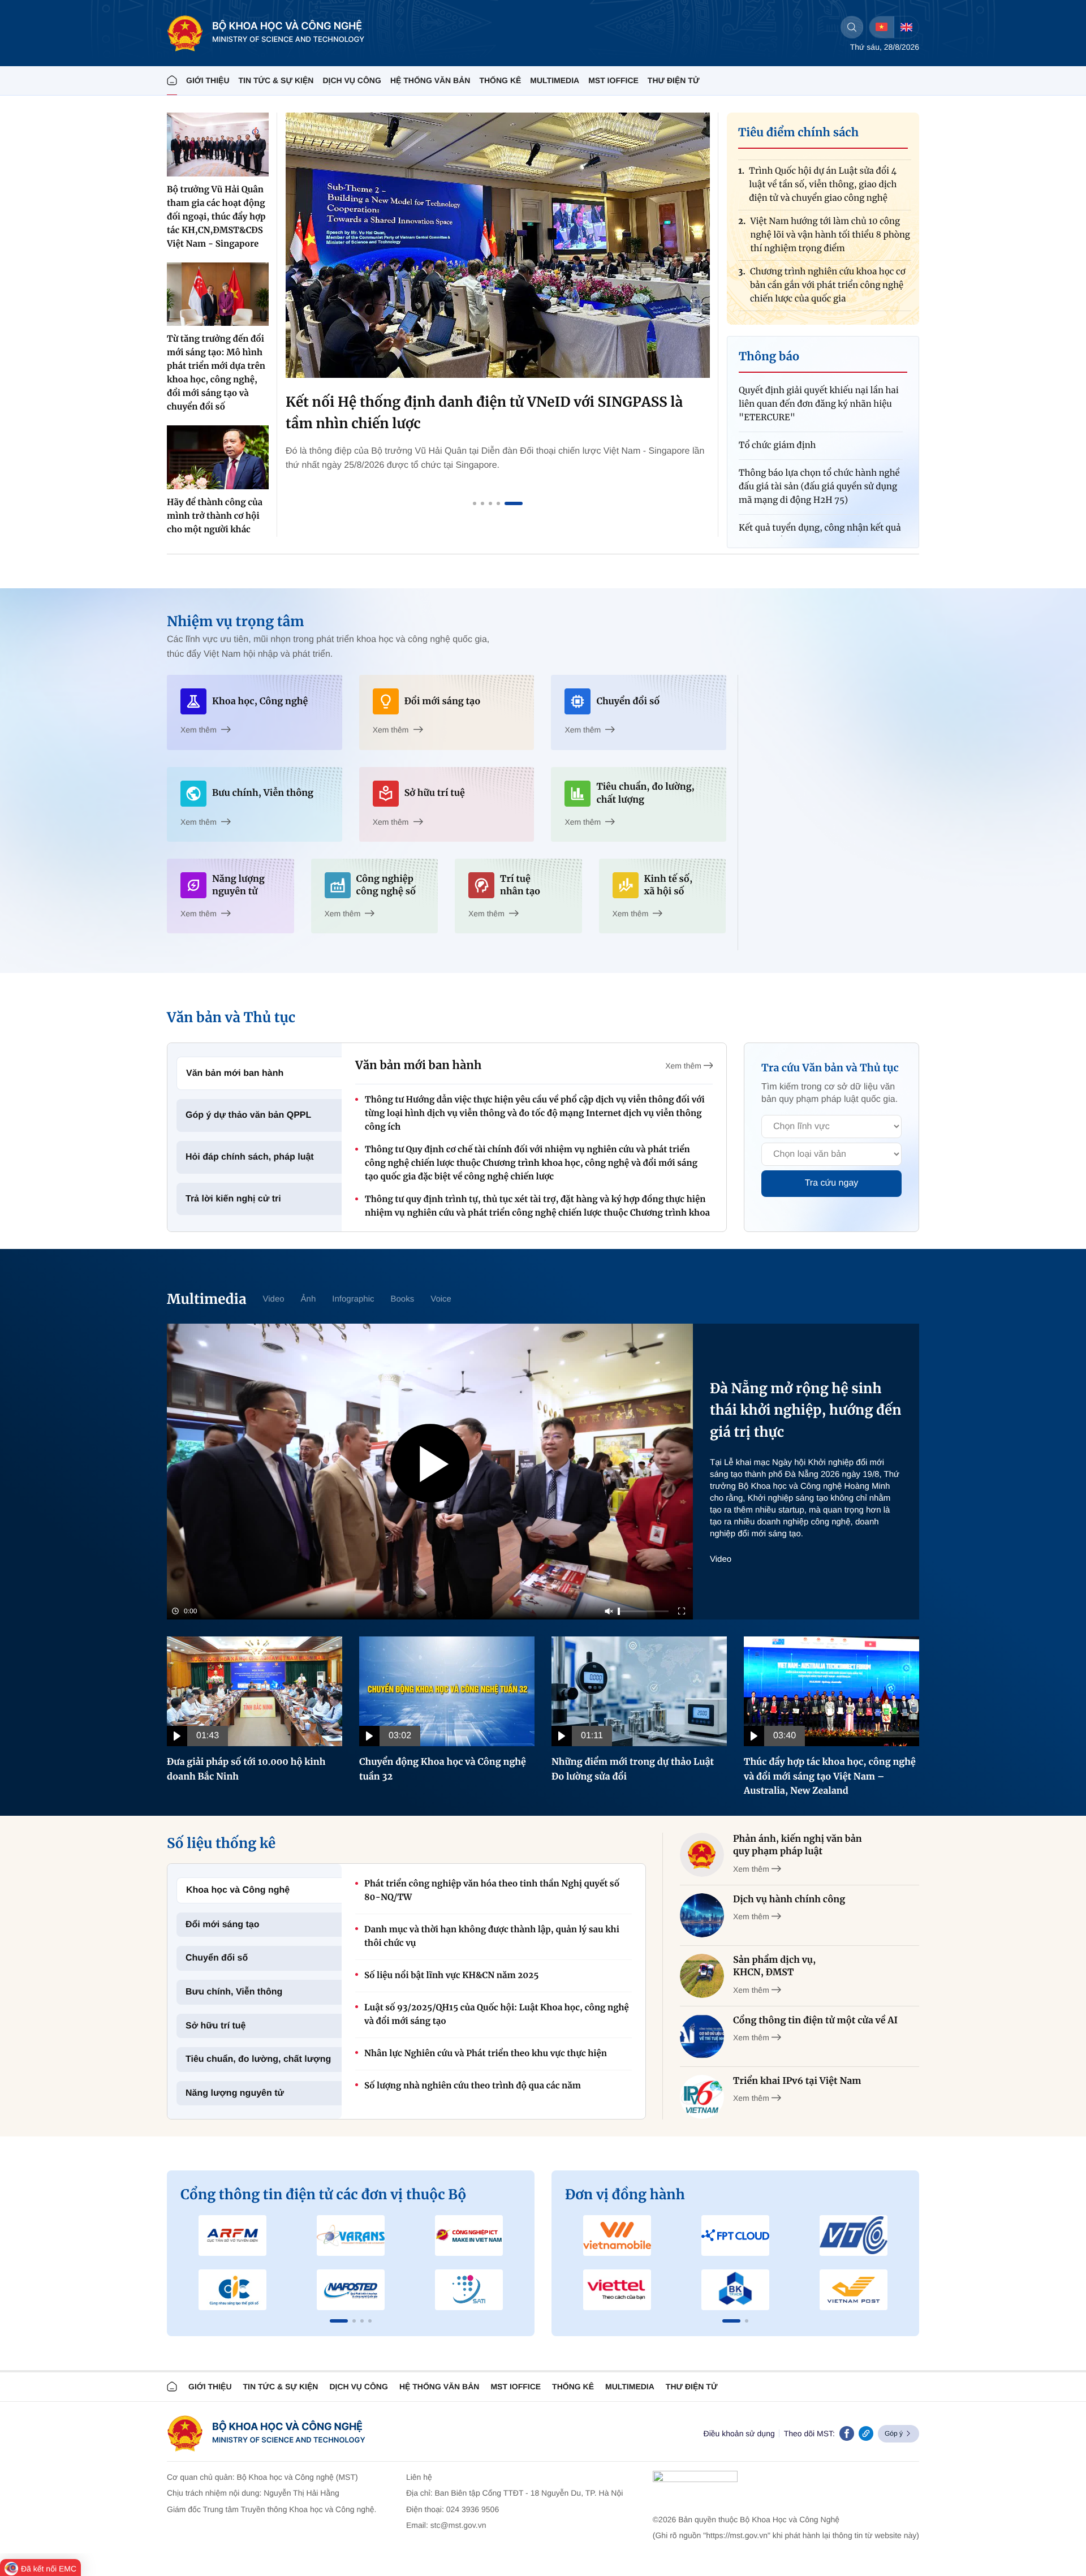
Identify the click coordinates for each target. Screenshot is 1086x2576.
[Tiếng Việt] (882, 27)
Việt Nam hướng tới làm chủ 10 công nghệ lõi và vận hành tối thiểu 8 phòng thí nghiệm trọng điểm (830, 189)
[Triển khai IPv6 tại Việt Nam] (702, 2097)
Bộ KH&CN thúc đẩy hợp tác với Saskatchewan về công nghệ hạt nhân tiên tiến (828, 289)
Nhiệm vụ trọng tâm (235, 621)
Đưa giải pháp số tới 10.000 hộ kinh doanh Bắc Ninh (246, 1769)
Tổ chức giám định (777, 401)
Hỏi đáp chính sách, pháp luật (250, 1157)
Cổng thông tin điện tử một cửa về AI (815, 2021)
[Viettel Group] (617, 2290)
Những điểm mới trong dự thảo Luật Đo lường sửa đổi (633, 1769)
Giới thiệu (208, 80)
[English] (906, 27)
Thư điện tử (692, 2387)
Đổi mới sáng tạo (223, 1925)
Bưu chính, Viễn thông (234, 1992)
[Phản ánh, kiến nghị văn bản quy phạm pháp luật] (702, 1855)
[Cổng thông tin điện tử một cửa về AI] (702, 2036)
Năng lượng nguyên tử (235, 2093)
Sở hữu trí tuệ (216, 2026)
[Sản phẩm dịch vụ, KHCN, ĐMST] (702, 1976)
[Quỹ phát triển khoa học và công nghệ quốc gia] (351, 2290)
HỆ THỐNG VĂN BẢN (430, 80)
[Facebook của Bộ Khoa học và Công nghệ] (847, 2433)
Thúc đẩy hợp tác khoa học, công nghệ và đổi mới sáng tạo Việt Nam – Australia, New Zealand (830, 1776)
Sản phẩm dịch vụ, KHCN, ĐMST (774, 1966)
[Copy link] (866, 2433)
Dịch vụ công (352, 80)
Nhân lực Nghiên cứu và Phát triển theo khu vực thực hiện (486, 2054)
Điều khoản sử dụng (739, 2433)
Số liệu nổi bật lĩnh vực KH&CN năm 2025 (451, 1976)
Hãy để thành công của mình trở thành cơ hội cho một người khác (215, 516)
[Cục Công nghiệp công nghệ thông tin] (469, 2235)
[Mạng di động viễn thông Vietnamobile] (617, 2235)
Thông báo (769, 357)
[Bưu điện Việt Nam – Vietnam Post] (853, 2290)
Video (273, 1299)
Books (403, 1299)
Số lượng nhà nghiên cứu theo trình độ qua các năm (473, 2086)
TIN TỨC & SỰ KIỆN (276, 80)
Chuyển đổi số (217, 1958)
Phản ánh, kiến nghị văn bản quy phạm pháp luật (798, 1845)
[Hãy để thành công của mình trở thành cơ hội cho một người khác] (218, 457)
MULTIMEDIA (555, 80)
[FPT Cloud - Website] (736, 2235)
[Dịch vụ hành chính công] (702, 1915)
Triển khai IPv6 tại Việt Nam (797, 2081)
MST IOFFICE (613, 80)
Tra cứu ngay (832, 1183)
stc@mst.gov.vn (458, 2525)
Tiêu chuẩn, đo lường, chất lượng (258, 2059)
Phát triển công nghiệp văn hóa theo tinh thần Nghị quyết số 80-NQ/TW (492, 1891)
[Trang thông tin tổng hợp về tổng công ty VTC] (853, 2235)
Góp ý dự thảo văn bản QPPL (248, 1115)
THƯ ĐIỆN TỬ (674, 80)
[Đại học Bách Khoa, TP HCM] (736, 2290)
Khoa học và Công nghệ (238, 1890)
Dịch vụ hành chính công (789, 1899)
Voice (441, 1299)
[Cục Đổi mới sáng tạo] (469, 2290)
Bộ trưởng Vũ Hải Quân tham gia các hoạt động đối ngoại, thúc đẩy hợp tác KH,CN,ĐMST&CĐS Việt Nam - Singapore (216, 217)
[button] (339, 2321)
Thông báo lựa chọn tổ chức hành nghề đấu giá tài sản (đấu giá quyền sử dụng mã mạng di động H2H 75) (819, 443)
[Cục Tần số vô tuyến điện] (233, 2235)
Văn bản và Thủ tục (231, 1017)
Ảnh (309, 1299)
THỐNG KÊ (500, 80)
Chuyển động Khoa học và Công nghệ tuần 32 (443, 1769)
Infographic (353, 1299)
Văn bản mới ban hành (235, 1073)
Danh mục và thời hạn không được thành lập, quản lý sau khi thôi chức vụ (492, 1937)
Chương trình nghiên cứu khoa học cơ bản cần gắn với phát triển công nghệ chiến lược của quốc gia (828, 239)
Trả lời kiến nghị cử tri (233, 1199)
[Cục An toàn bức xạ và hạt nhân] (351, 2235)
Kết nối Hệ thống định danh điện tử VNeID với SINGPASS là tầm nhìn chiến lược (484, 413)
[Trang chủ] (172, 81)
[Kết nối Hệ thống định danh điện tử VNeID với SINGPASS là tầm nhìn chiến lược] (498, 245)
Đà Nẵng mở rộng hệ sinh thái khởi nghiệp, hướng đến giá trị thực (806, 1410)
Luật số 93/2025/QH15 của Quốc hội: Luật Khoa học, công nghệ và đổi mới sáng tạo (497, 2015)
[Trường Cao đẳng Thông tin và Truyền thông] (233, 2290)
